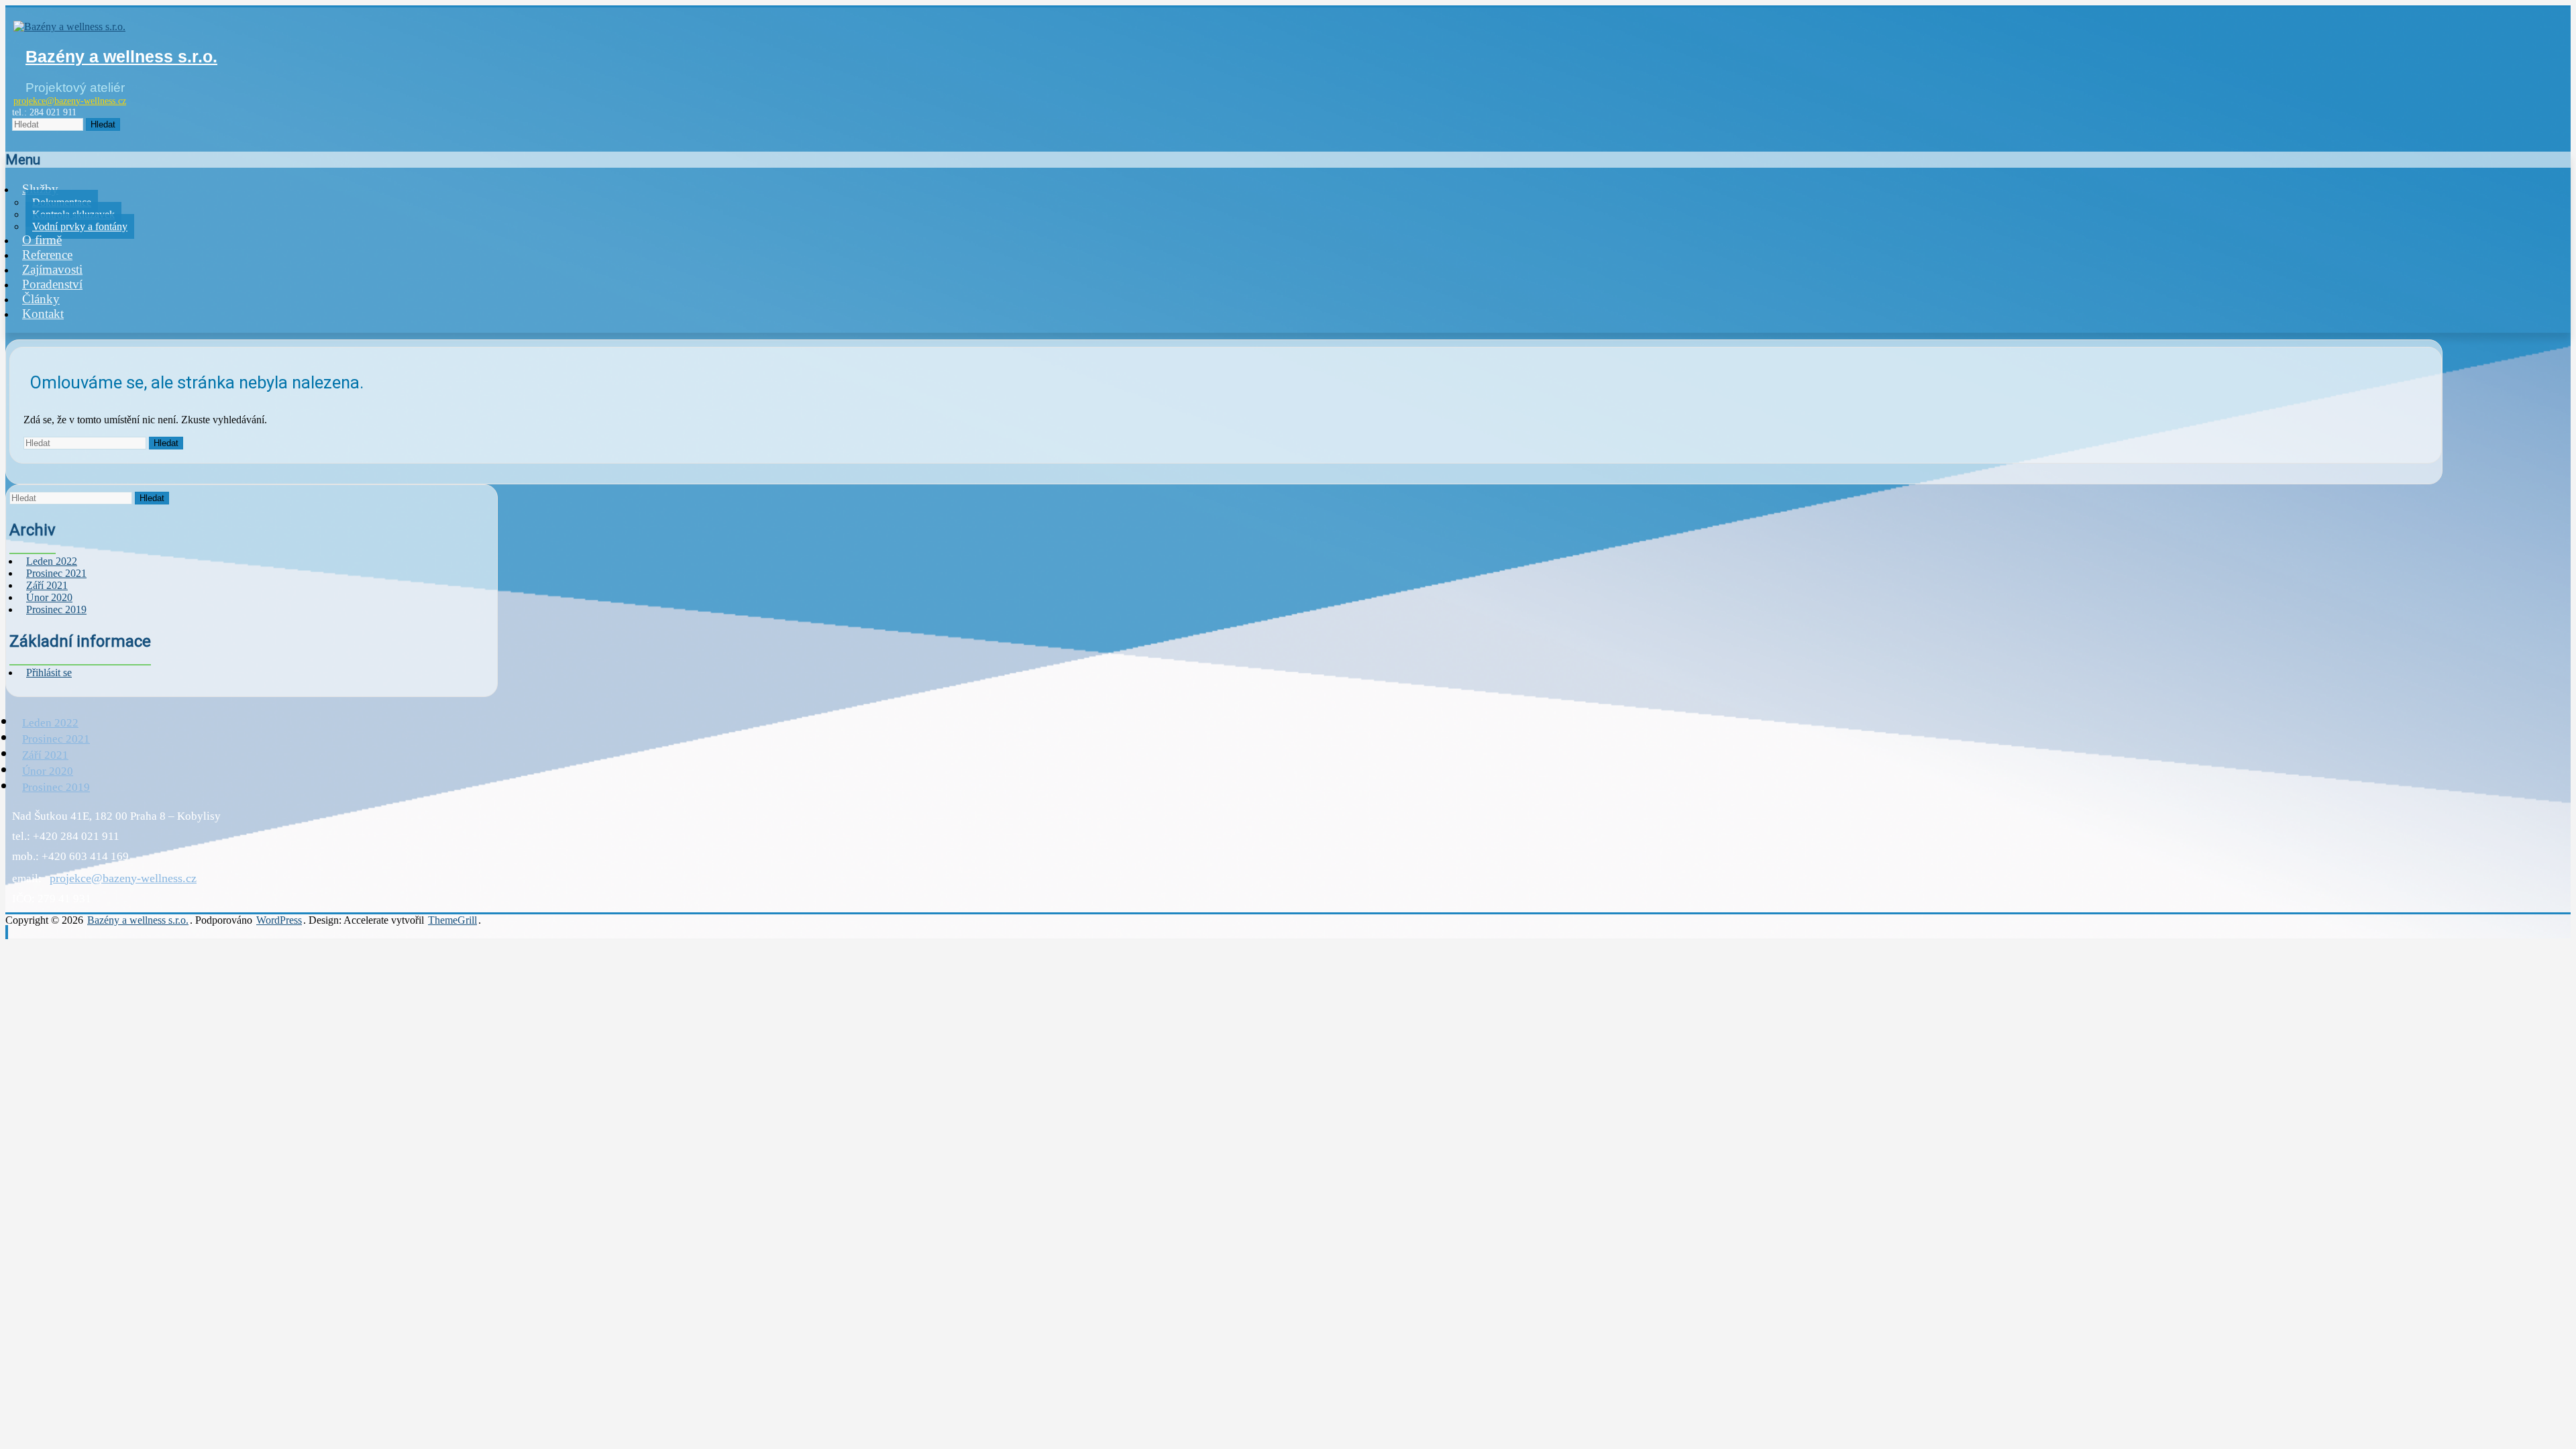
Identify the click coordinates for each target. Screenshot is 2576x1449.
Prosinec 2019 (56, 609)
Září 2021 (45, 755)
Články (41, 299)
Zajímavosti (52, 269)
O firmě (42, 240)
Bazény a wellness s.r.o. (121, 56)
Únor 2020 (48, 771)
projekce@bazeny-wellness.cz (70, 101)
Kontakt (43, 314)
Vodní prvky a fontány (80, 226)
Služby (40, 189)
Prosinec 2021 (56, 739)
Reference (47, 255)
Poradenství (52, 284)
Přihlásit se (49, 673)
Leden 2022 (50, 723)
